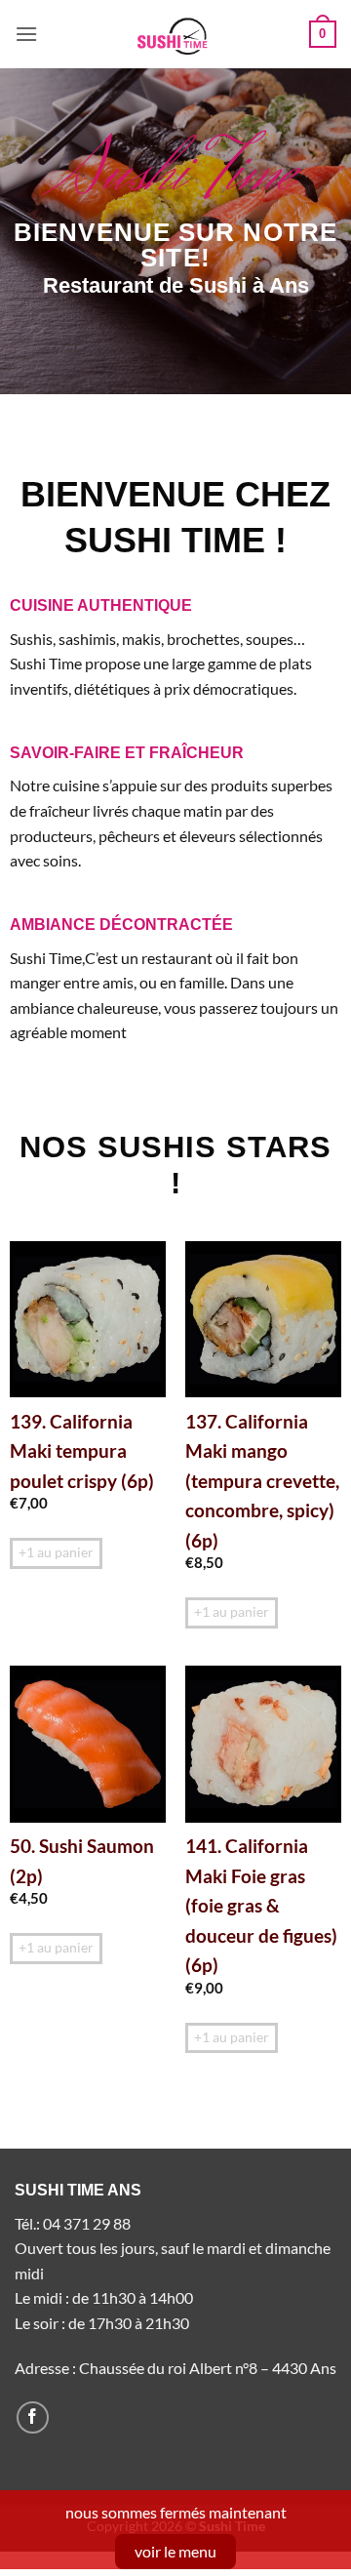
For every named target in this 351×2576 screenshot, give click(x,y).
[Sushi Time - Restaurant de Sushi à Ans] (175, 34)
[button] (26, 34)
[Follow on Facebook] (33, 2417)
